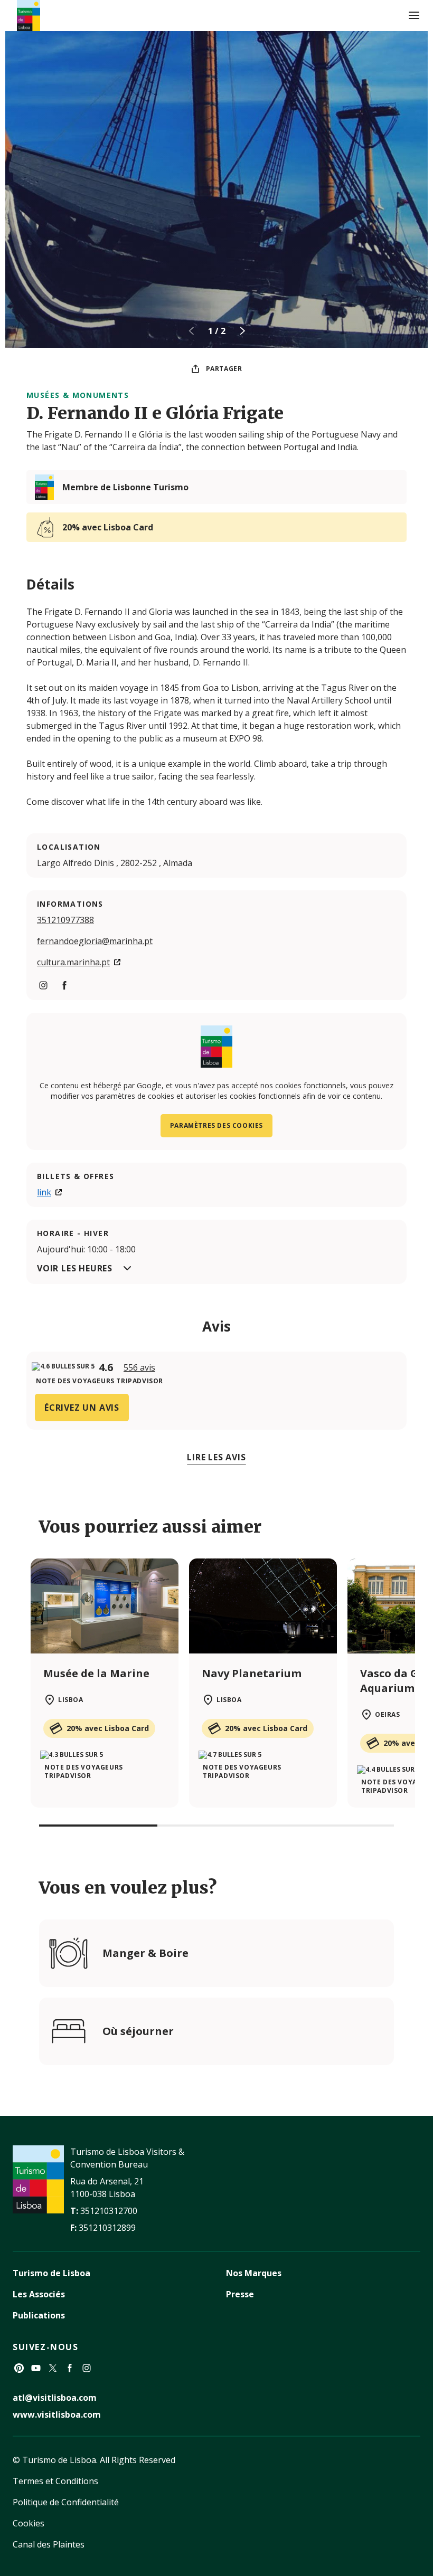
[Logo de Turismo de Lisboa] (29, 16)
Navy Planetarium (252, 1673)
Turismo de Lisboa (51, 2273)
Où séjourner (138, 2031)
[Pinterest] (19, 2368)
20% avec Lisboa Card (108, 527)
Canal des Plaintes (49, 2544)
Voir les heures (75, 1268)
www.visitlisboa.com (57, 2415)
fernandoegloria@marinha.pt (95, 941)
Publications (39, 2315)
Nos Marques (254, 2273)
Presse (240, 2294)
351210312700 (109, 2211)
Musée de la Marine (96, 1673)
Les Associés (39, 2294)
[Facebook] (70, 2368)
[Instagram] (87, 2368)
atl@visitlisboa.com (55, 2398)
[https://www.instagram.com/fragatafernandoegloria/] (43, 985)
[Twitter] (53, 2368)
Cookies (29, 2523)
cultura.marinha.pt (73, 962)
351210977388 (65, 920)
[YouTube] (36, 2368)
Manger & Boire (145, 1953)
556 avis (139, 1367)
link (44, 1192)
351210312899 (107, 2228)
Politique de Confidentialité (66, 2502)
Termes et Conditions (55, 2481)
